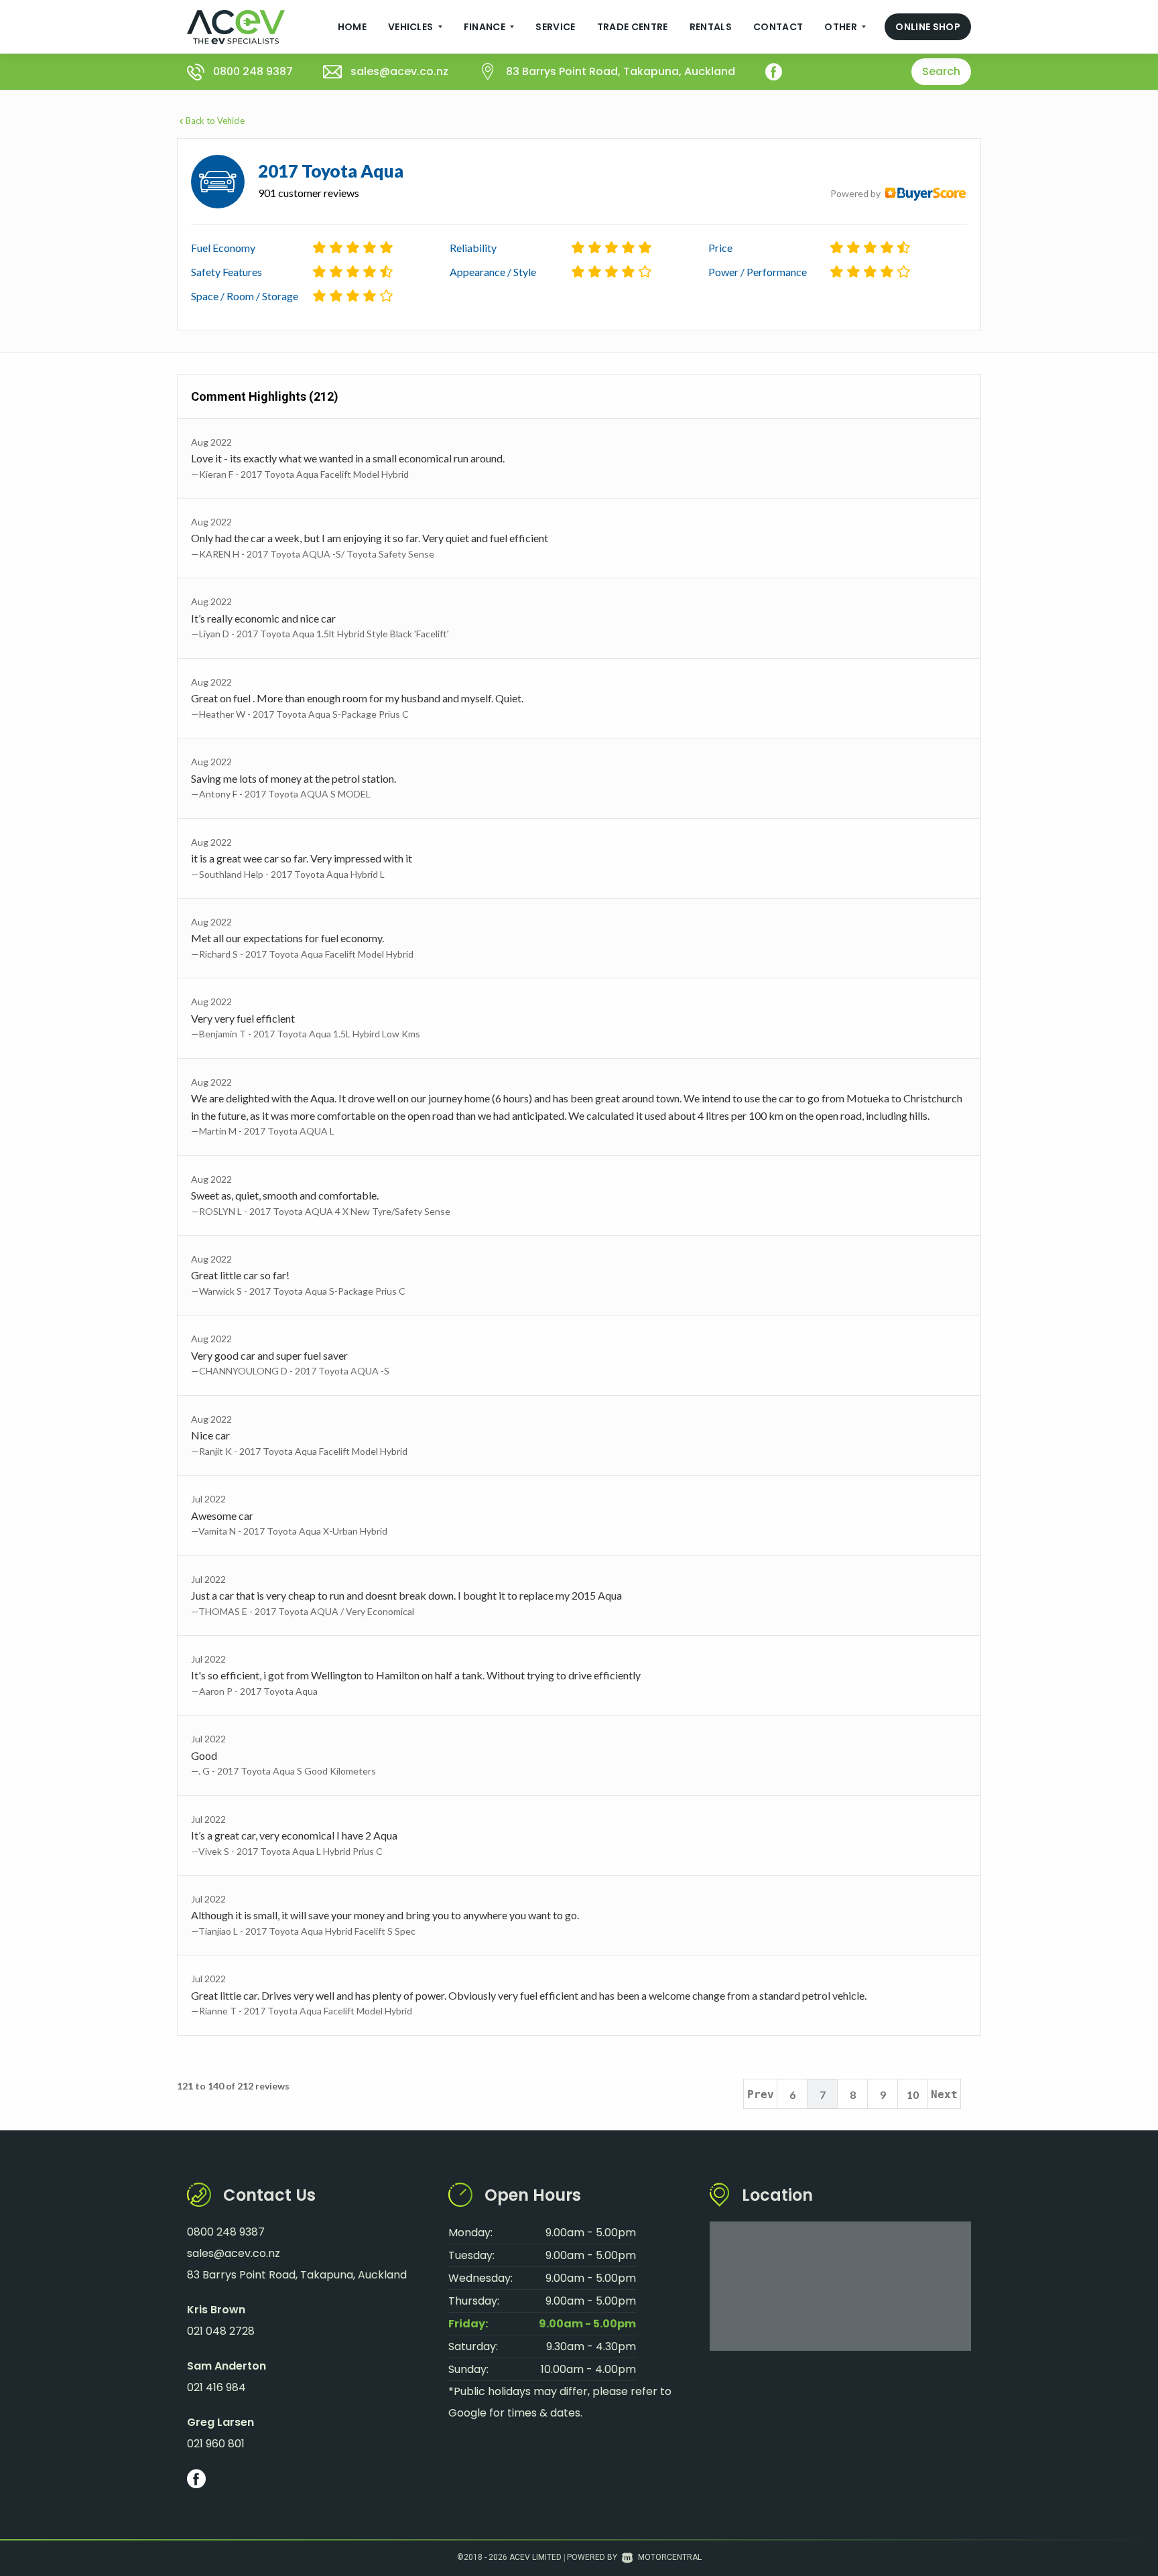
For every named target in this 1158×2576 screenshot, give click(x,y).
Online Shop (928, 27)
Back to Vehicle (215, 121)
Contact (778, 27)
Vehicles (412, 27)
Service (555, 27)
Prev (761, 2095)
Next (944, 2095)
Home (352, 27)
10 (913, 2095)
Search (941, 71)
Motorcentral (670, 2557)
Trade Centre (633, 27)
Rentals (711, 27)
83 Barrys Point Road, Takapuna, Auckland (621, 71)
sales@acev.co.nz (399, 71)
